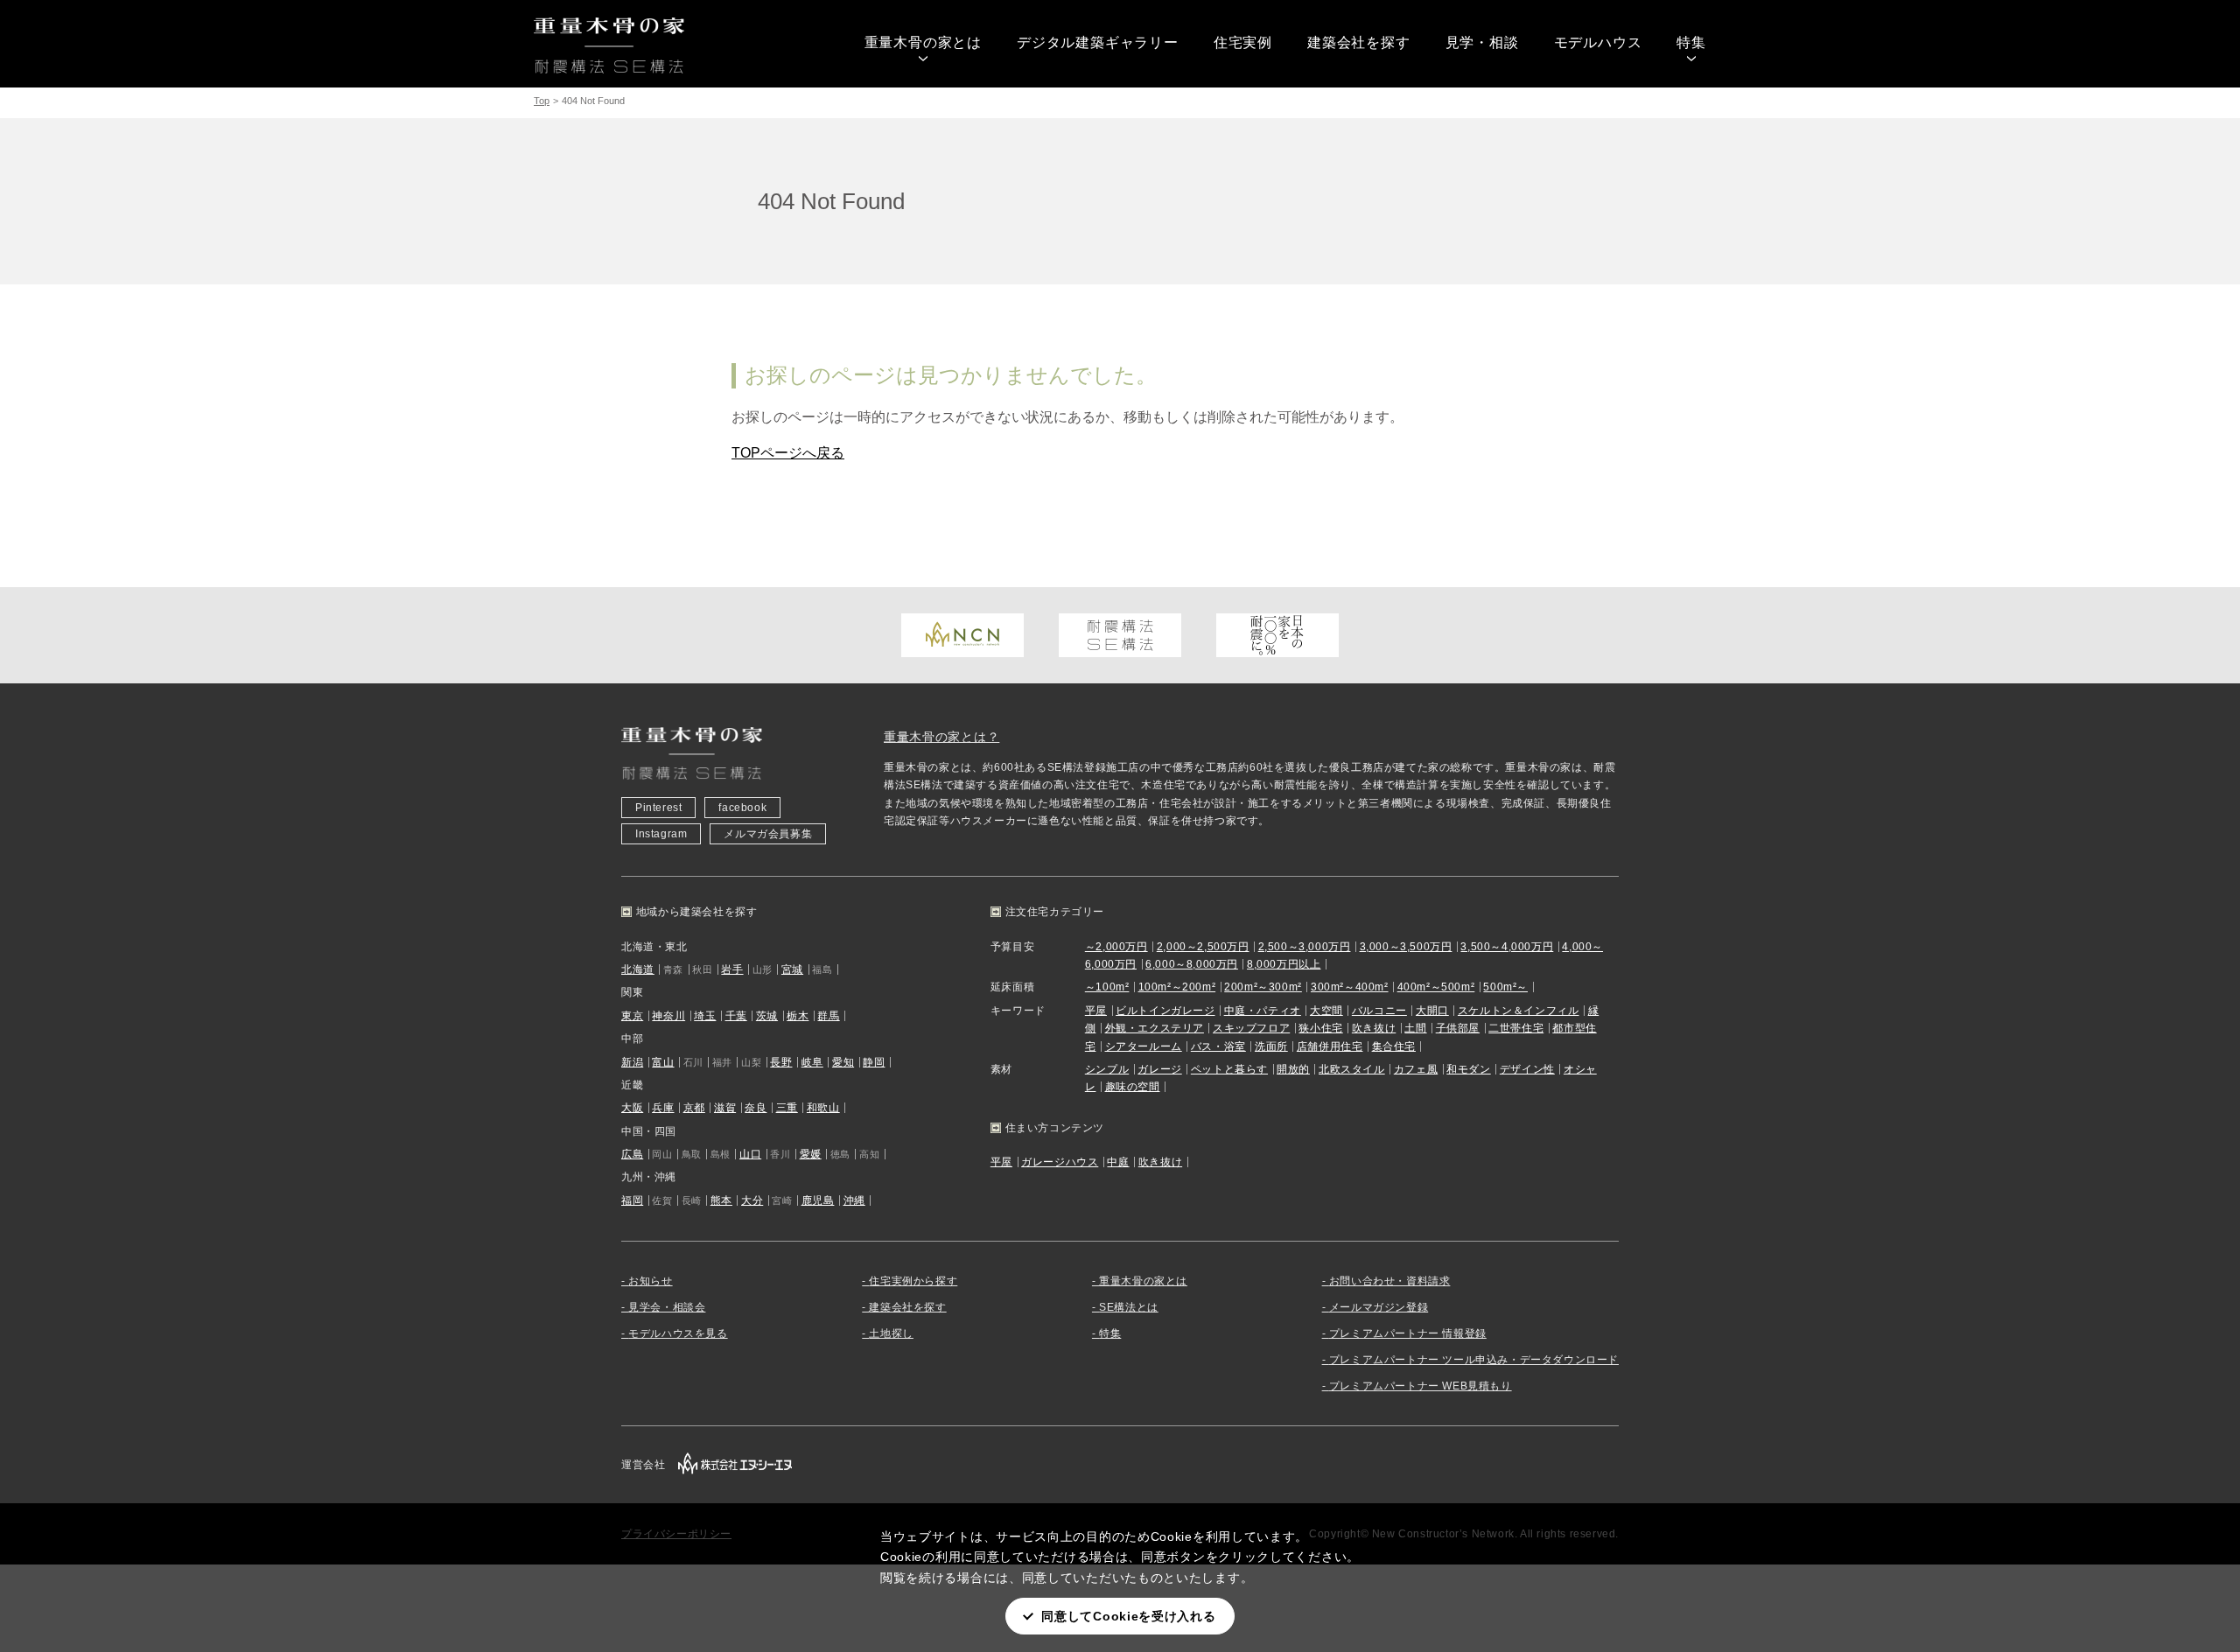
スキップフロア (1251, 1028)
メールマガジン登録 (1379, 1307)
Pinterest (658, 808)
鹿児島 (818, 1200)
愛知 (843, 1062)
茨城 (767, 1016)
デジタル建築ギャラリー (1098, 42)
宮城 (792, 969)
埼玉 (705, 1016)
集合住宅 (1394, 1046)
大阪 (632, 1108)
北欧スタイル (1352, 1069)
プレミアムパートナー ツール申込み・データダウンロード (1474, 1360)
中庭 (1118, 1162)
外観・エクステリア (1155, 1028)
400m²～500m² (1436, 987)
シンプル (1107, 1069)
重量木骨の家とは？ (941, 737)
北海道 (638, 969)
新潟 (632, 1062)
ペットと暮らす (1229, 1069)
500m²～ (1505, 987)
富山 (663, 1062)
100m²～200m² (1177, 987)
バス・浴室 (1218, 1046)
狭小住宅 (1320, 1028)
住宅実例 (1243, 42)
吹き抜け (1374, 1028)
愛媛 (811, 1154)
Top (542, 101)
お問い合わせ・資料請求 (1390, 1281)
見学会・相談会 (667, 1307)
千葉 (736, 1016)
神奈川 (668, 1016)
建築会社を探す (1359, 42)
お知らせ (650, 1281)
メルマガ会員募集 (768, 834)
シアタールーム (1144, 1046)
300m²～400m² (1350, 987)
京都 (694, 1108)
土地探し (891, 1333)
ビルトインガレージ (1165, 1011)
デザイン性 (1527, 1069)
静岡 (874, 1062)
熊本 (721, 1200)
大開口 (1432, 1011)
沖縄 (854, 1200)
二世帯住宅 (1516, 1028)
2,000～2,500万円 (1203, 947)
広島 (632, 1154)
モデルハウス (1598, 42)
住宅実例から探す (913, 1281)
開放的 (1293, 1069)
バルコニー (1379, 1011)
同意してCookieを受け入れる (1128, 1616)
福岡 (632, 1200)
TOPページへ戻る (788, 453)
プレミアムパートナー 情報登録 (1408, 1333)
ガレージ (1159, 1069)
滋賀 (725, 1108)
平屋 (1096, 1011)
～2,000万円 (1116, 947)
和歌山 (823, 1108)
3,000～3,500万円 (1406, 947)
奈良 (756, 1108)
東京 (632, 1016)
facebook (742, 808)
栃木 (798, 1016)
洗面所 (1271, 1046)
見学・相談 (1482, 42)
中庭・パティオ (1263, 1011)
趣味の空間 (1133, 1087)
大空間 (1326, 1011)
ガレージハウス (1060, 1162)
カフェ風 (1416, 1069)
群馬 (828, 1016)
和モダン (1468, 1069)
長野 (781, 1062)
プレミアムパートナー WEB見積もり (1421, 1386)
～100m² (1107, 987)
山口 (750, 1154)
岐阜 (812, 1062)
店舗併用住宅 (1330, 1046)
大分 (752, 1200)
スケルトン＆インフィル (1519, 1011)
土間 (1415, 1028)
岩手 (732, 969)
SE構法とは (1129, 1307)
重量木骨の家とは (923, 42)
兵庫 (663, 1108)
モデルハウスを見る (678, 1333)
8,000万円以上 (1284, 964)
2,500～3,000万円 (1305, 947)
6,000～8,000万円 (1192, 964)
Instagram (661, 834)
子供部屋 (1458, 1028)
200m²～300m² (1263, 987)
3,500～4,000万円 (1507, 947)
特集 (1691, 42)
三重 (787, 1108)
